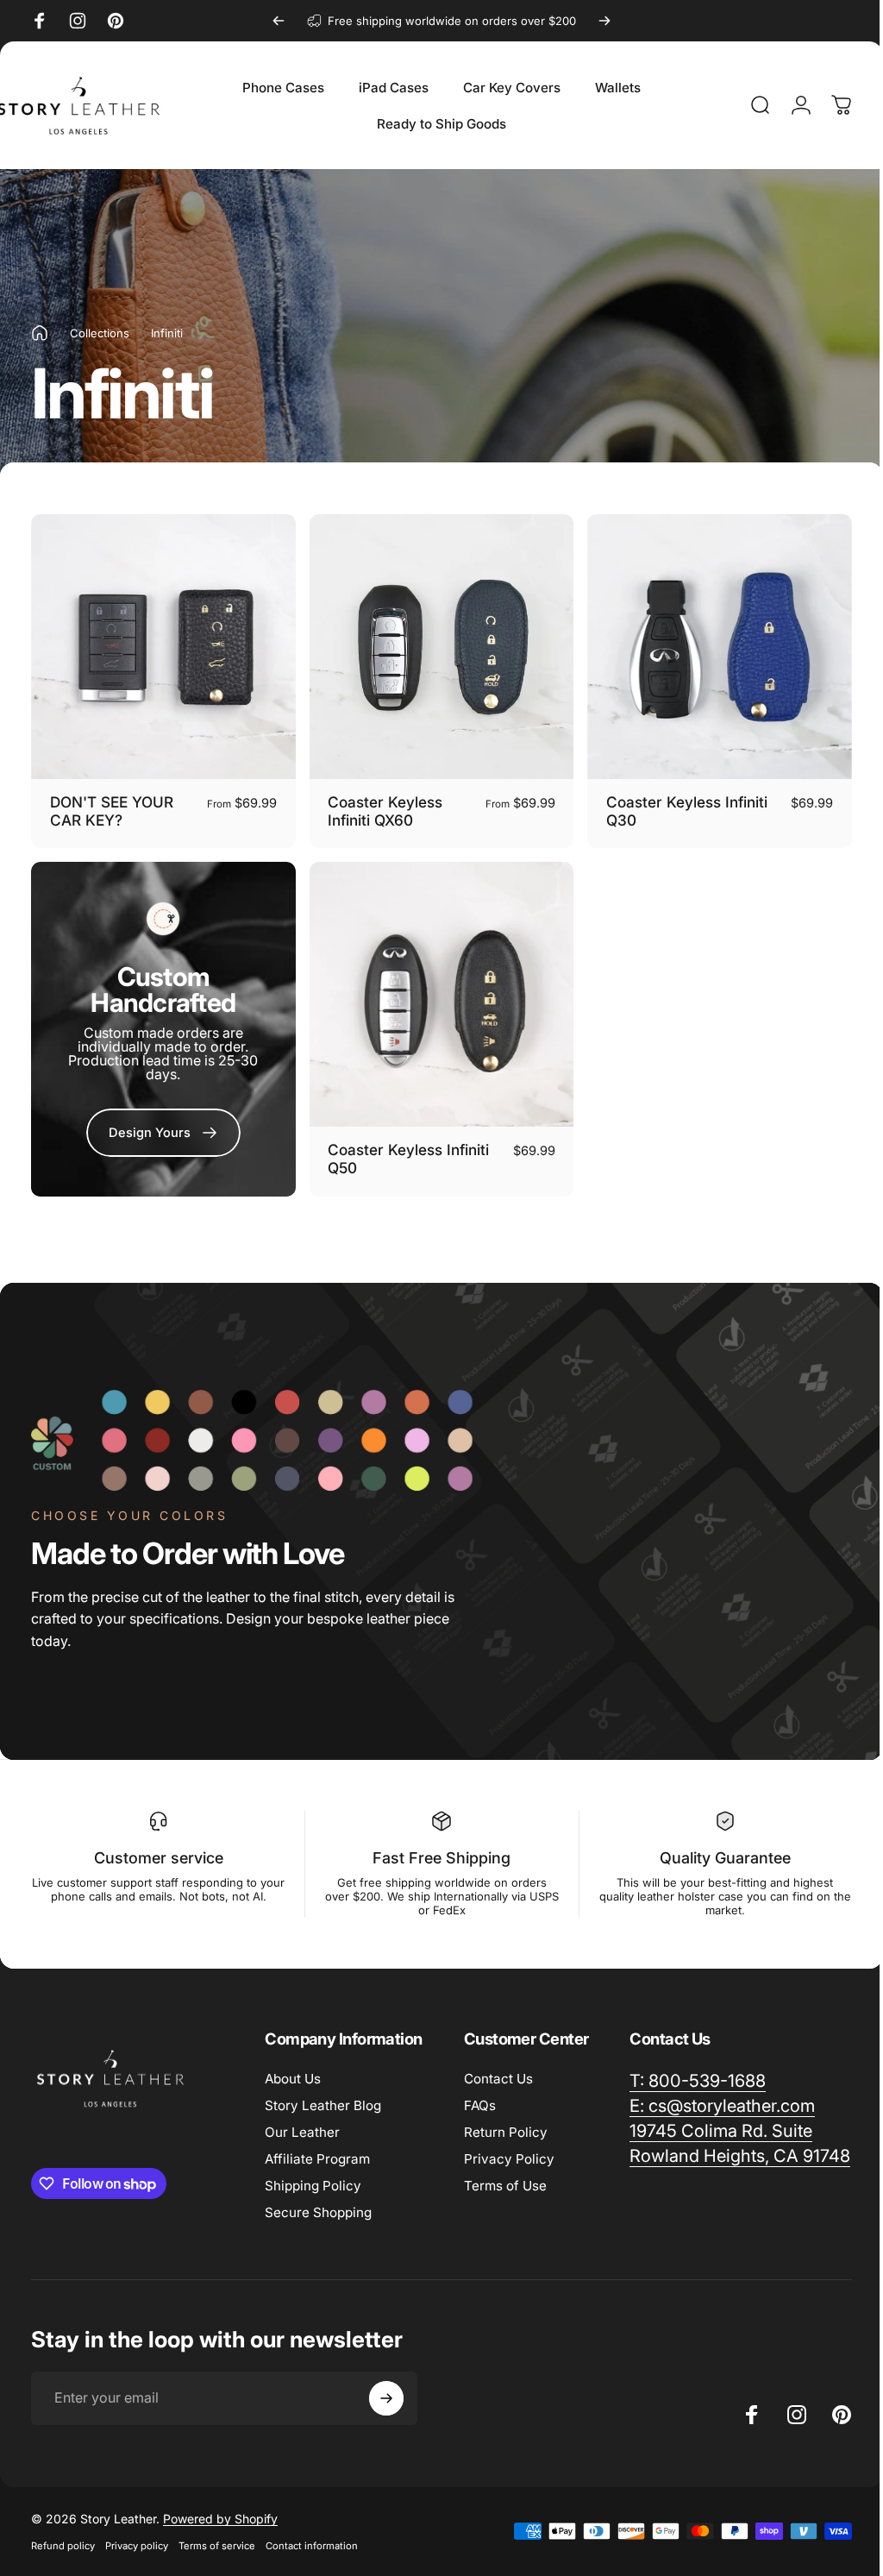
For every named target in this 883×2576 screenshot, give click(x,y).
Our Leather (302, 2124)
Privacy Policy (509, 2150)
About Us (293, 2070)
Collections (100, 333)
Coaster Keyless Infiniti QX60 (381, 807)
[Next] (604, 21)
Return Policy (506, 2124)
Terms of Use (505, 2177)
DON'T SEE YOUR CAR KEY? (112, 807)
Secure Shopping (318, 2204)
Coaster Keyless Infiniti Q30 (678, 807)
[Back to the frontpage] (40, 333)
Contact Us (498, 2070)
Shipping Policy (313, 2177)
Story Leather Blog (323, 2097)
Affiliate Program (317, 2150)
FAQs (480, 2097)
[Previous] (279, 21)
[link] (161, 1126)
